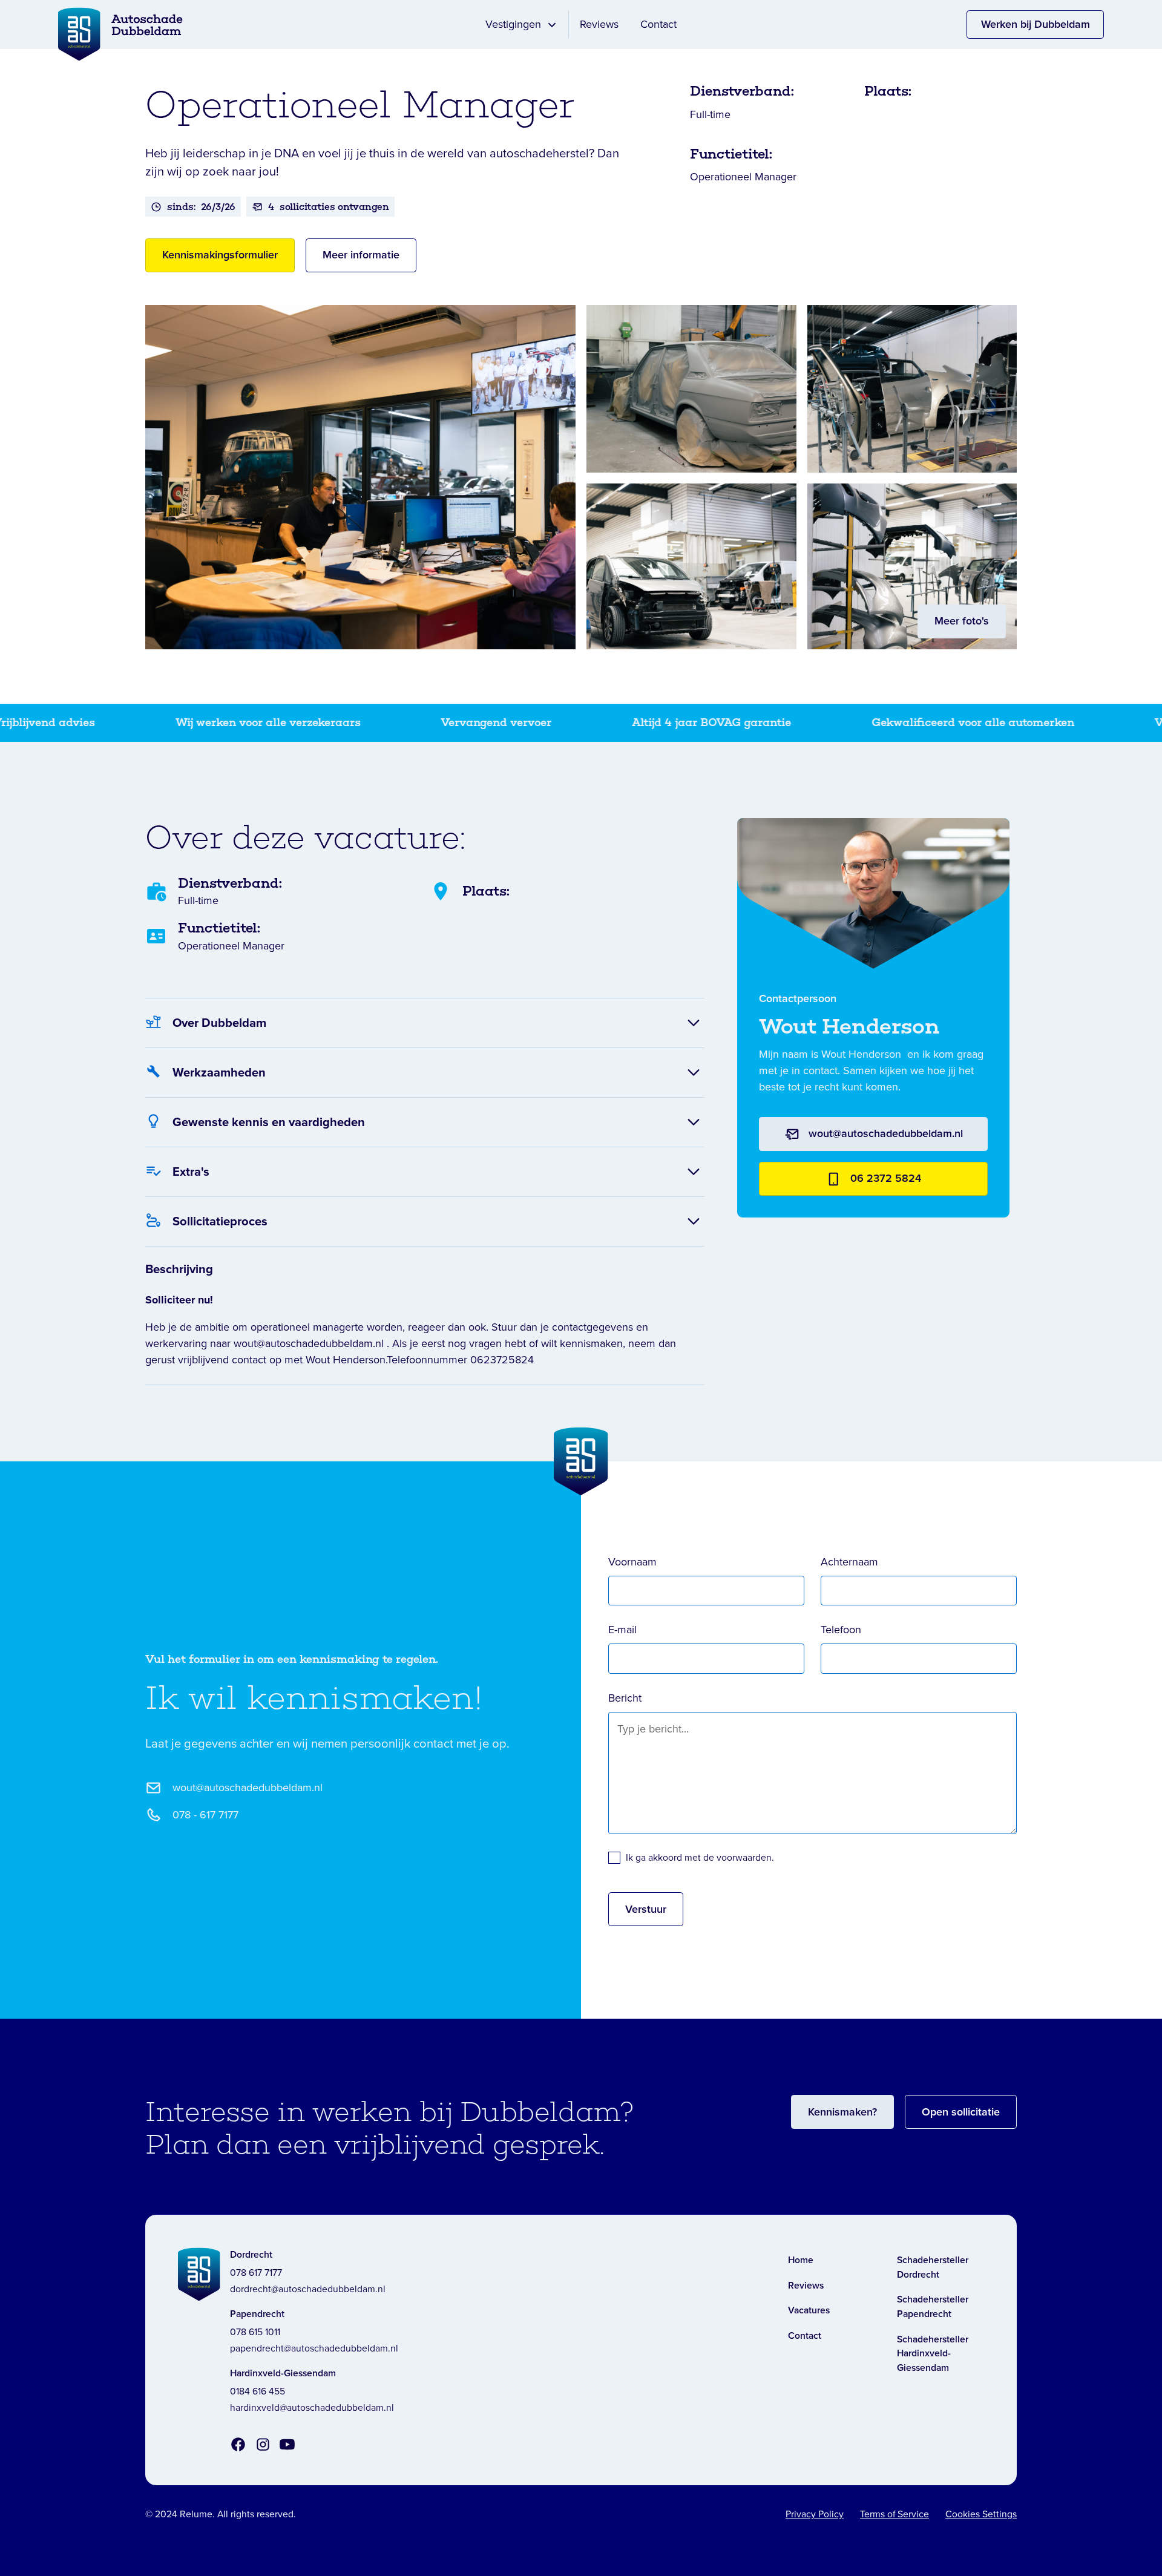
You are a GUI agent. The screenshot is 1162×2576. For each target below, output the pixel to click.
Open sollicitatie (961, 2112)
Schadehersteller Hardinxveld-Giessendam (933, 2353)
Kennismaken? (842, 2112)
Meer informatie (361, 255)
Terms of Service (894, 2514)
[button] (521, 25)
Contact (658, 24)
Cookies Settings (981, 2514)
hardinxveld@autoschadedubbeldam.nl (312, 2407)
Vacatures (809, 2310)
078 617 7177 (256, 2273)
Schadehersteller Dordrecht (933, 2267)
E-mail (622, 1630)
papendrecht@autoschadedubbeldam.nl (314, 2348)
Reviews (599, 24)
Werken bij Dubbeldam (1036, 24)
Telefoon (841, 1630)
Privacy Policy (815, 2514)
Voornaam (632, 1562)
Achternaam (849, 1562)
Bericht (625, 1698)
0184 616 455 (258, 2391)
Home (801, 2260)
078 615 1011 (255, 2332)
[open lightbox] (360, 477)
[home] (79, 25)
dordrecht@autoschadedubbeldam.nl (308, 2289)
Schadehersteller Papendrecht (933, 2306)
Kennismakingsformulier (220, 255)
